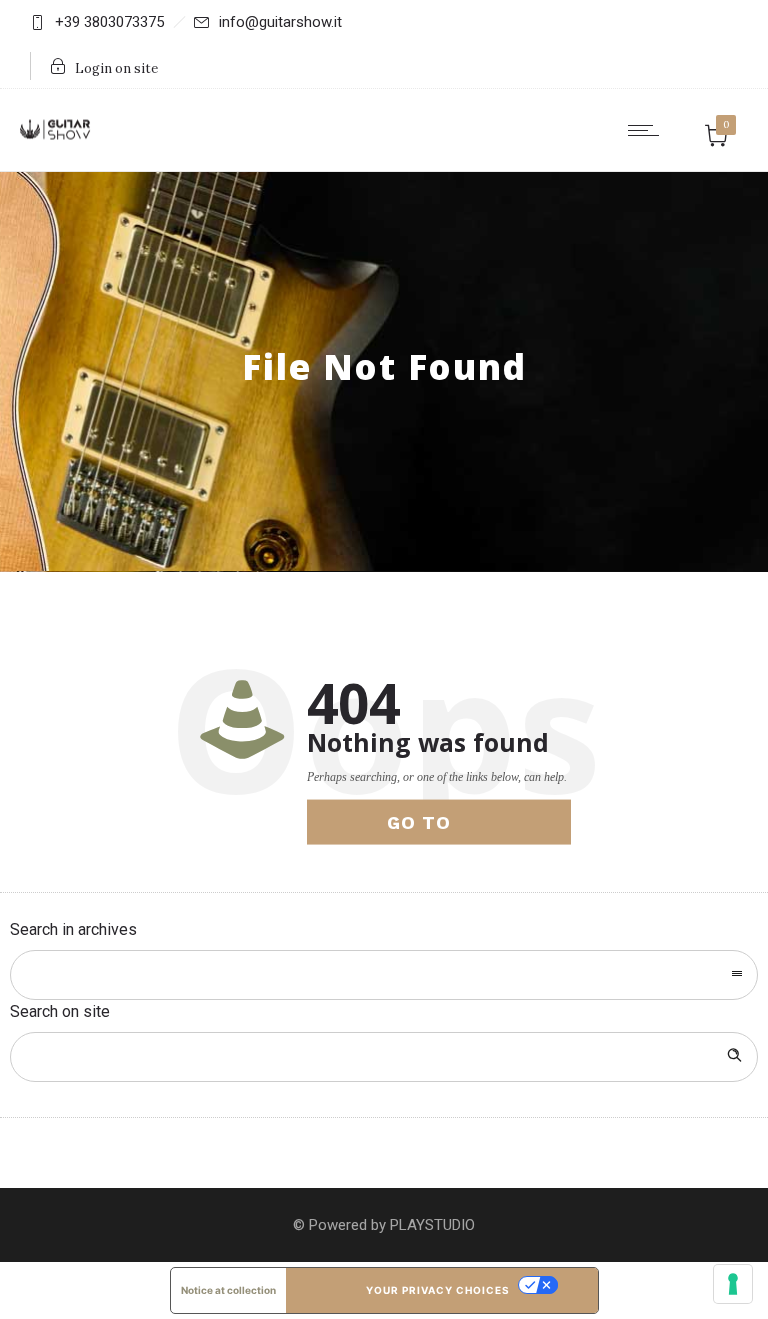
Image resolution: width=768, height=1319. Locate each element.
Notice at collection (228, 1290)
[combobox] (384, 975)
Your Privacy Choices (438, 1290)
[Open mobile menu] (648, 130)
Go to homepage (441, 828)
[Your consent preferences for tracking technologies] (733, 1284)
